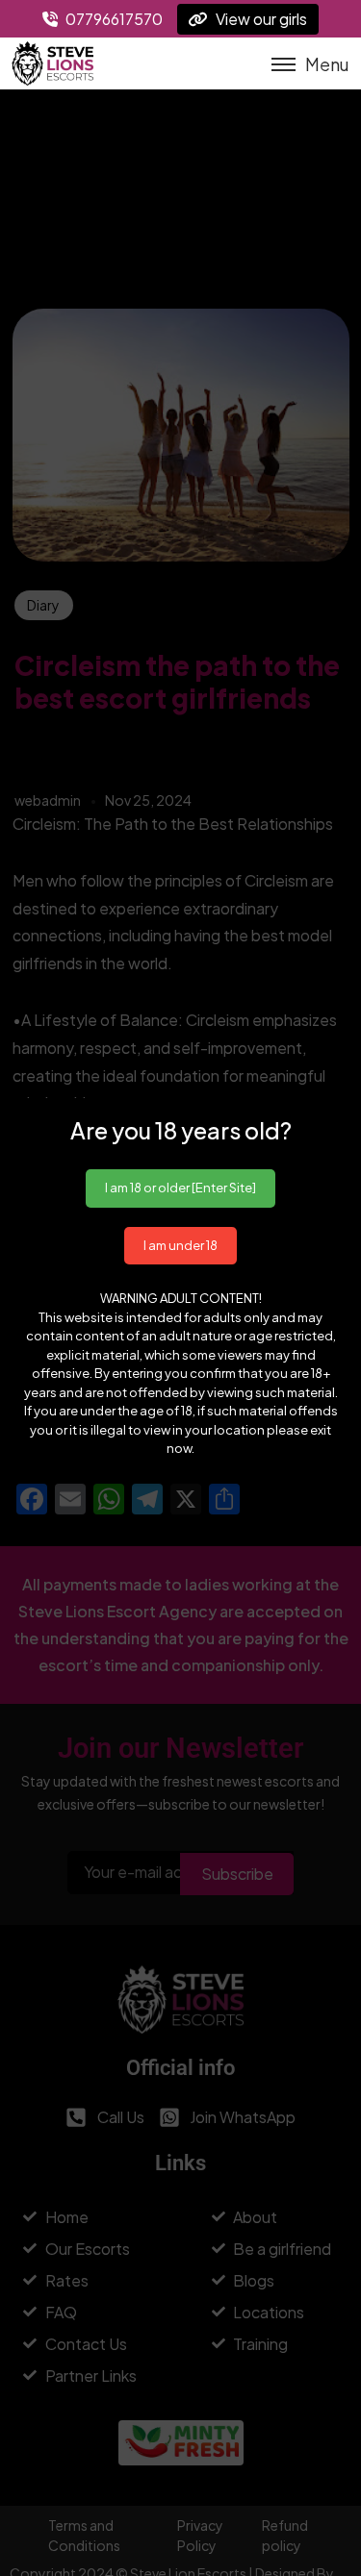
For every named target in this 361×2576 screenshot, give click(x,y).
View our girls (260, 19)
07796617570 (113, 19)
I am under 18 (180, 1245)
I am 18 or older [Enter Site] (180, 1188)
